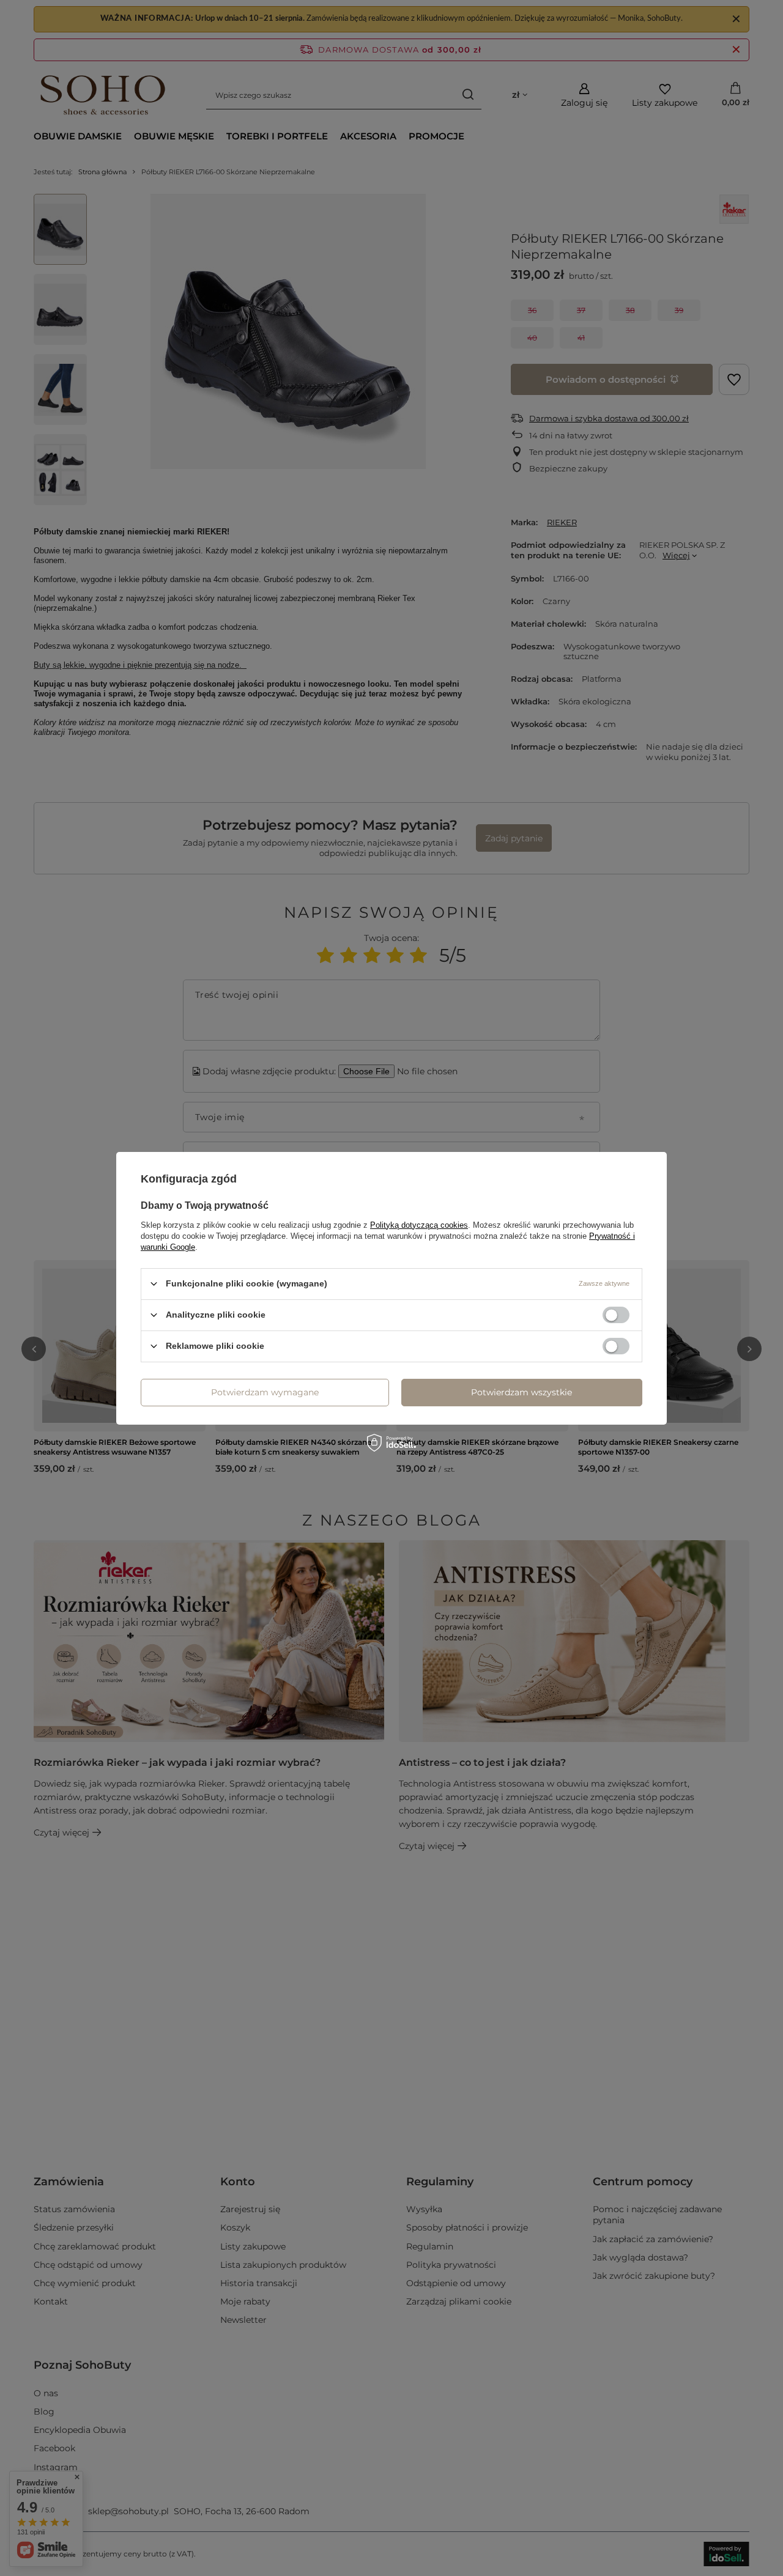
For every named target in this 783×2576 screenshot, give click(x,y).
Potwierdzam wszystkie (521, 1392)
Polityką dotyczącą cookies (419, 1224)
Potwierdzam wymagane (265, 1392)
